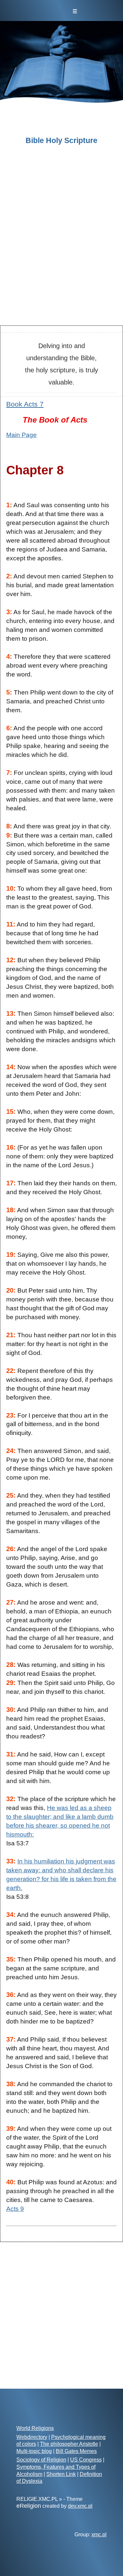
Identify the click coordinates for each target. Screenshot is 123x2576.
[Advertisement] (61, 253)
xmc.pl (99, 2534)
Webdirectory (32, 2437)
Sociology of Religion (41, 2460)
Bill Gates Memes (76, 2451)
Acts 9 (15, 2209)
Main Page (21, 435)
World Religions (35, 2428)
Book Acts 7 (25, 404)
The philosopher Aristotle (69, 2444)
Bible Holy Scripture (61, 141)
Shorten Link (61, 2474)
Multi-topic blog (34, 2451)
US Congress (86, 2460)
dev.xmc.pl (80, 2506)
